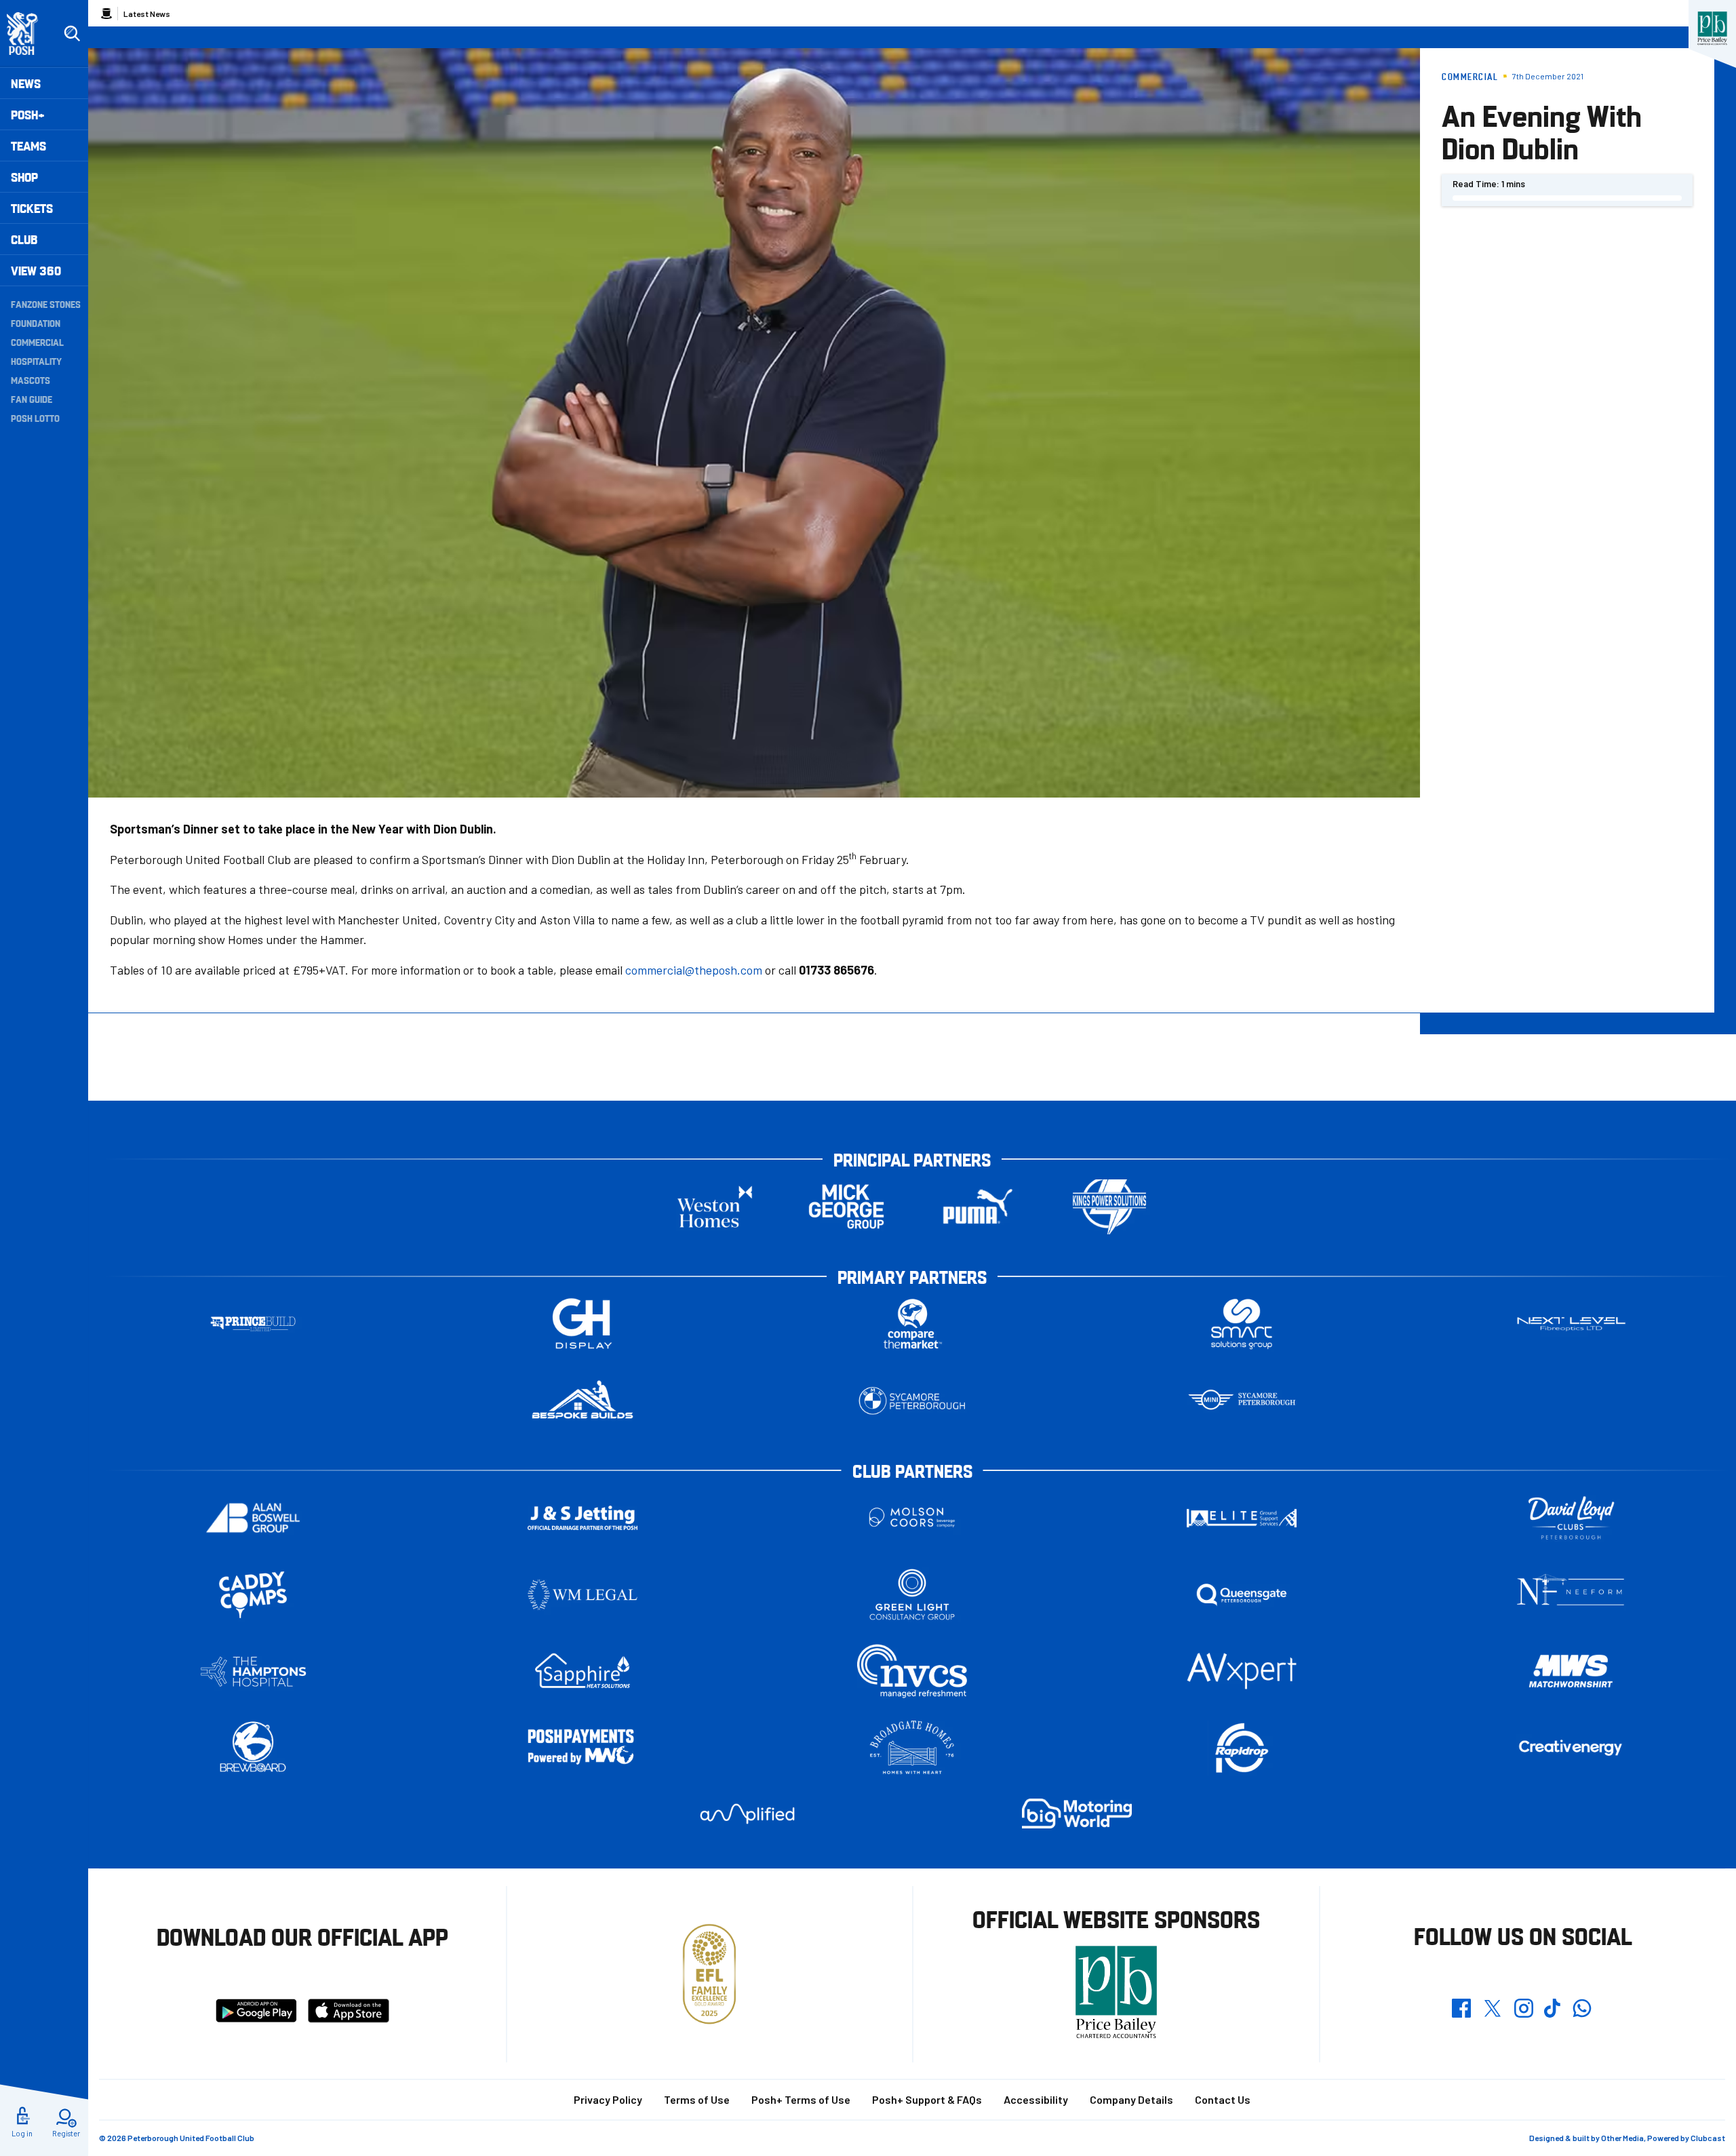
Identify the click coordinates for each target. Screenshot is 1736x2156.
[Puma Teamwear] (978, 1207)
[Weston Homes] (715, 1207)
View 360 (36, 270)
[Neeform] (1571, 1595)
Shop (24, 177)
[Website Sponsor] (1712, 28)
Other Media (1622, 2138)
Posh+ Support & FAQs (927, 2099)
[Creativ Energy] (1571, 1748)
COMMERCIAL (37, 342)
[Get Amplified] (747, 1814)
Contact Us (1223, 2099)
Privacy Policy (608, 2099)
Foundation (36, 323)
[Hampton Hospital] (253, 1671)
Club (24, 239)
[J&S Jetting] (583, 1517)
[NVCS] (912, 1671)
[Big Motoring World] (1077, 1813)
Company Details (1131, 2099)
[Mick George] (846, 1207)
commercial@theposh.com (694, 970)
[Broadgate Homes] (912, 1748)
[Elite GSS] (1242, 1518)
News (26, 83)
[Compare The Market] (912, 1324)
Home (106, 14)
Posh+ (28, 114)
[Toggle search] (72, 34)
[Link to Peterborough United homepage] (28, 34)
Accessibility (1036, 2099)
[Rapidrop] (1242, 1748)
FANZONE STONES (46, 304)
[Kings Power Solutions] (1109, 1207)
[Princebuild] (253, 1324)
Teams (28, 145)
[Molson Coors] (912, 1518)
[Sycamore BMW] (912, 1401)
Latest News (147, 14)
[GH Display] (583, 1324)
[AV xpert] (1242, 1671)
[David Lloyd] (1571, 1518)
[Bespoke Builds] (583, 1401)
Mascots (31, 380)
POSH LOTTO (35, 418)
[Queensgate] (1242, 1595)
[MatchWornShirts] (1571, 1671)
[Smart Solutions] (1242, 1324)
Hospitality (36, 361)
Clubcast (1708, 2138)
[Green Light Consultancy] (912, 1595)
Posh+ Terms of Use (801, 2099)
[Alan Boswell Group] (253, 1518)
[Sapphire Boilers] (583, 1671)
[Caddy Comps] (253, 1595)
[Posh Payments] (583, 1748)
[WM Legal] (583, 1595)
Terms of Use (697, 2099)
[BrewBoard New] (253, 1748)
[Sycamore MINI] (1242, 1401)
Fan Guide (32, 399)
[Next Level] (1571, 1324)
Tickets (32, 208)
